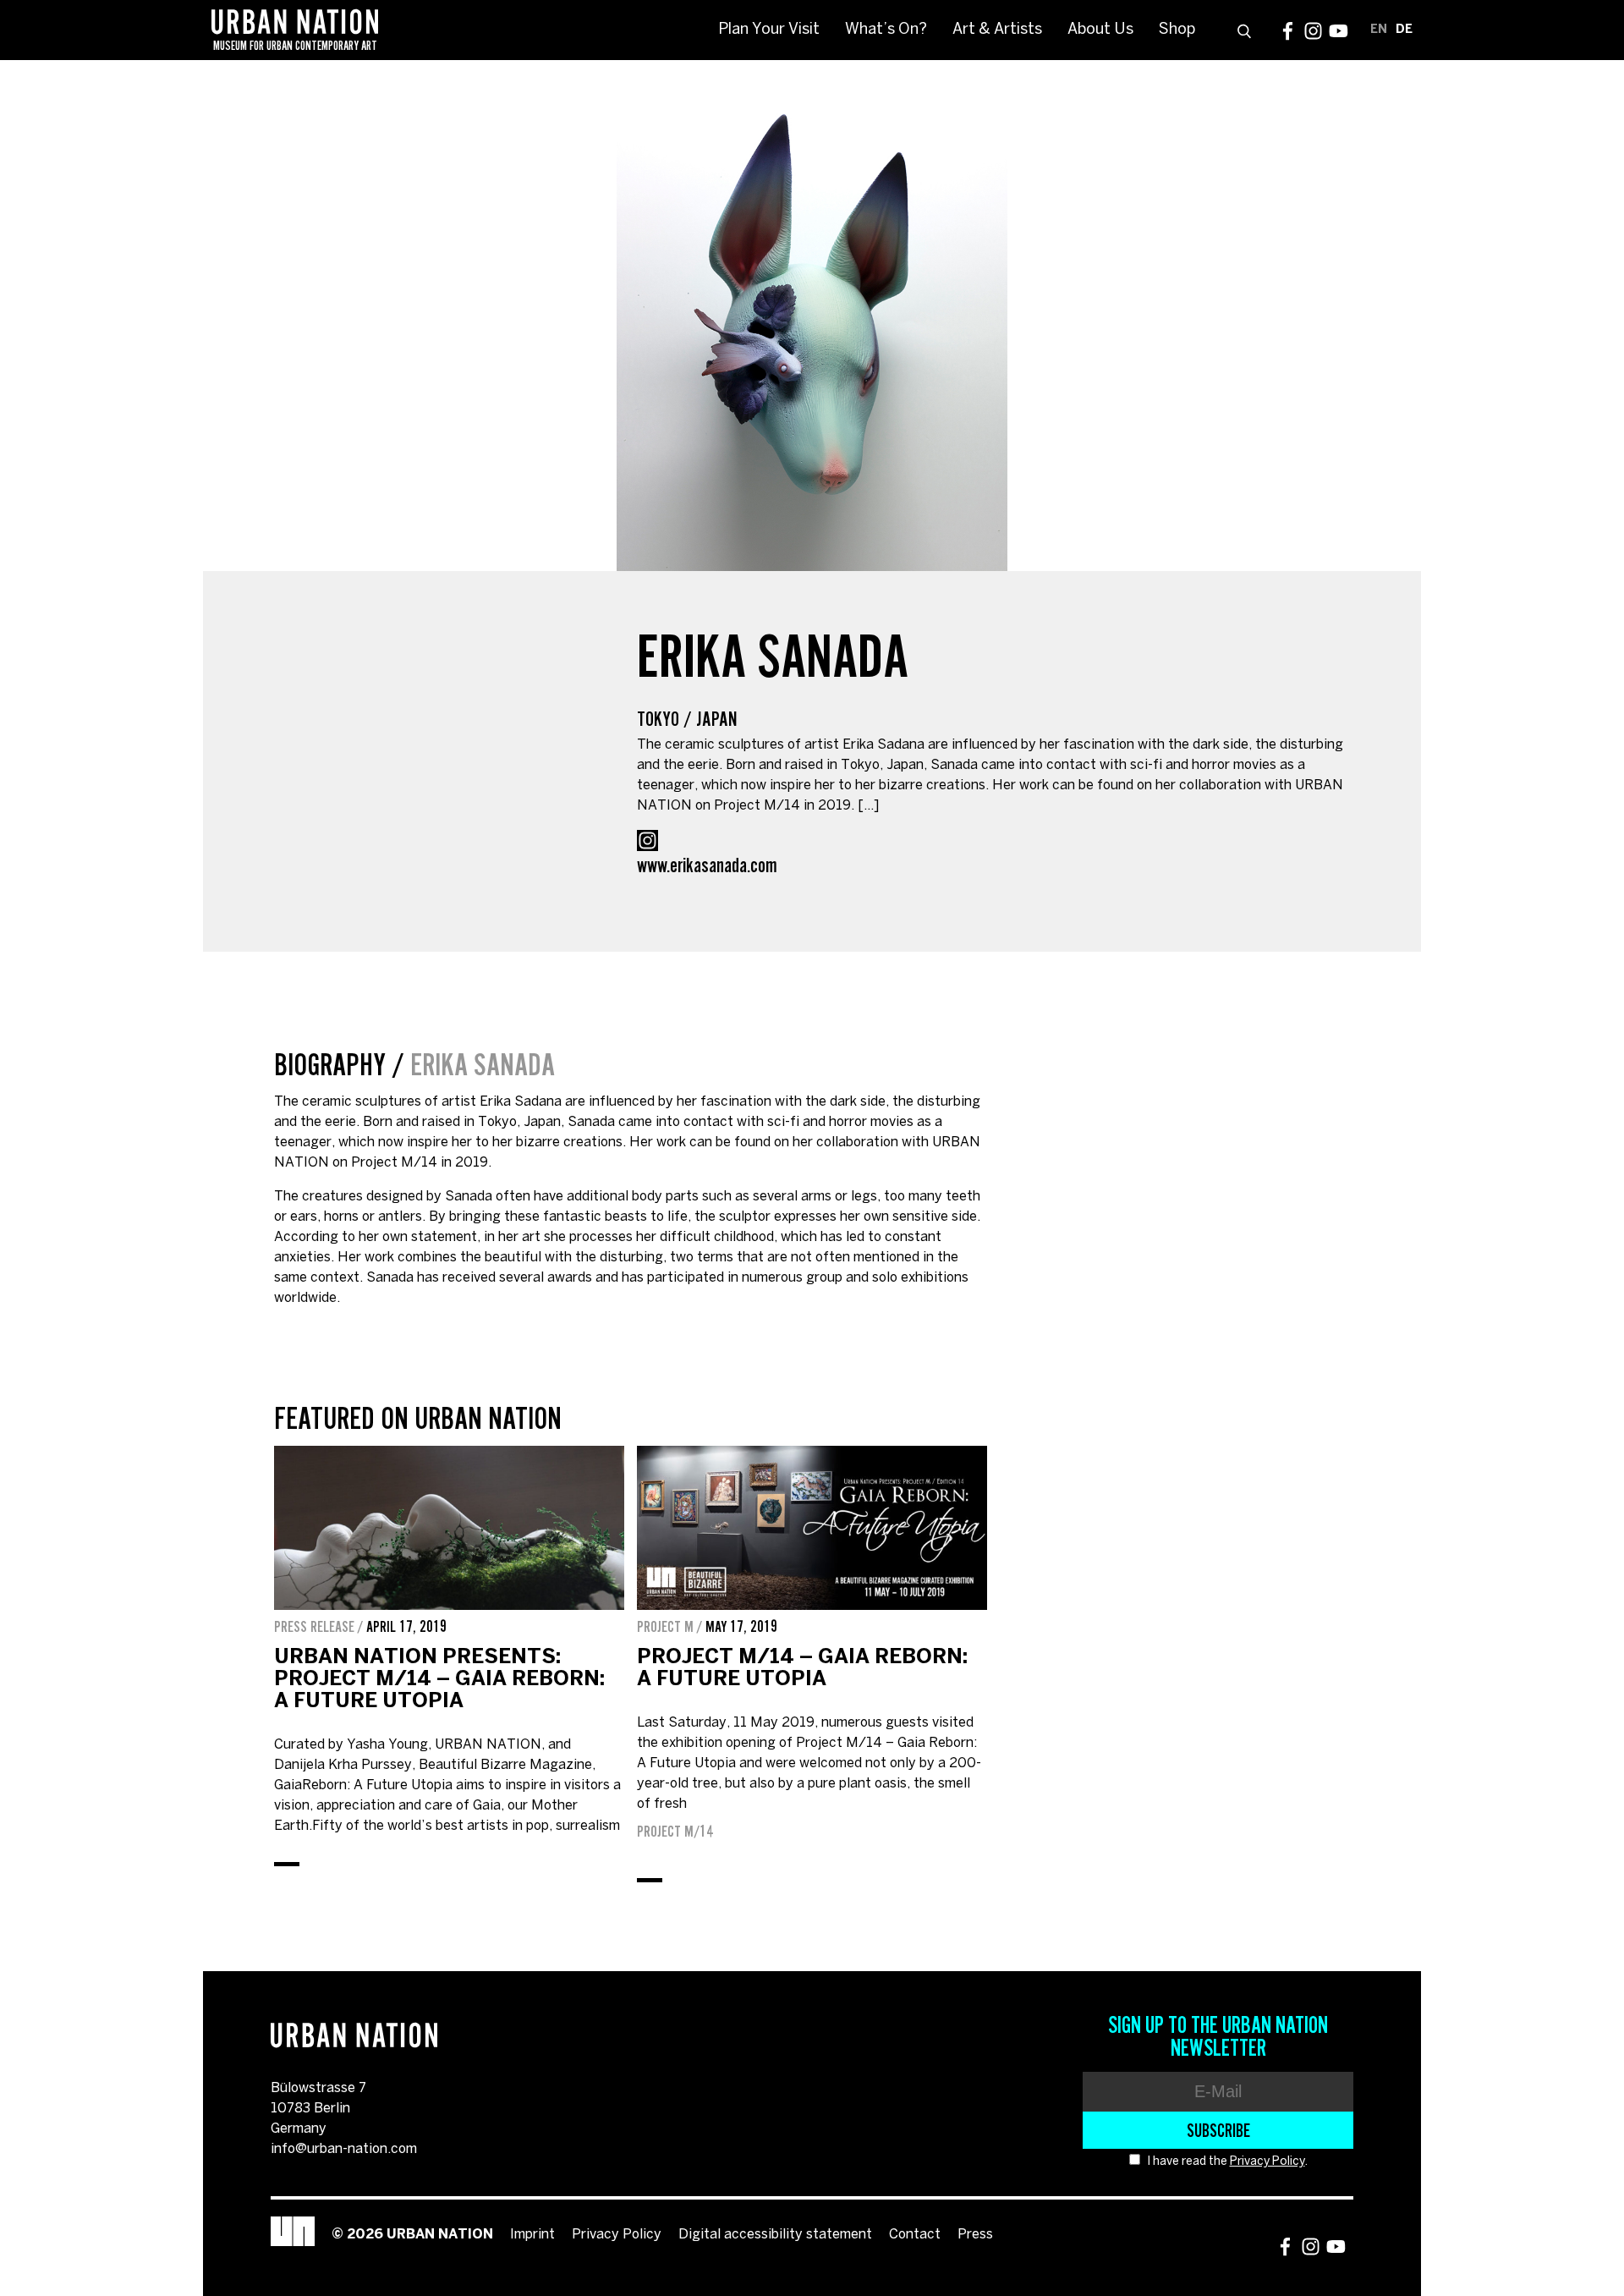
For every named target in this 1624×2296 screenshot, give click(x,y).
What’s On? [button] (886, 30)
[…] (868, 806)
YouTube (1339, 31)
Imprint (532, 2235)
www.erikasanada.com (707, 865)
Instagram (1313, 31)
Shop (1177, 30)
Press (975, 2235)
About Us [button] (1100, 30)
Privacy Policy (1267, 2162)
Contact (915, 2235)
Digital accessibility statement (775, 2235)
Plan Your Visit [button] (769, 30)
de (1404, 30)
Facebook (1288, 31)
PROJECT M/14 (675, 1832)
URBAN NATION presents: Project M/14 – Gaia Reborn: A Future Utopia (439, 1680)
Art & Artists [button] (997, 30)
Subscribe (1218, 2130)
